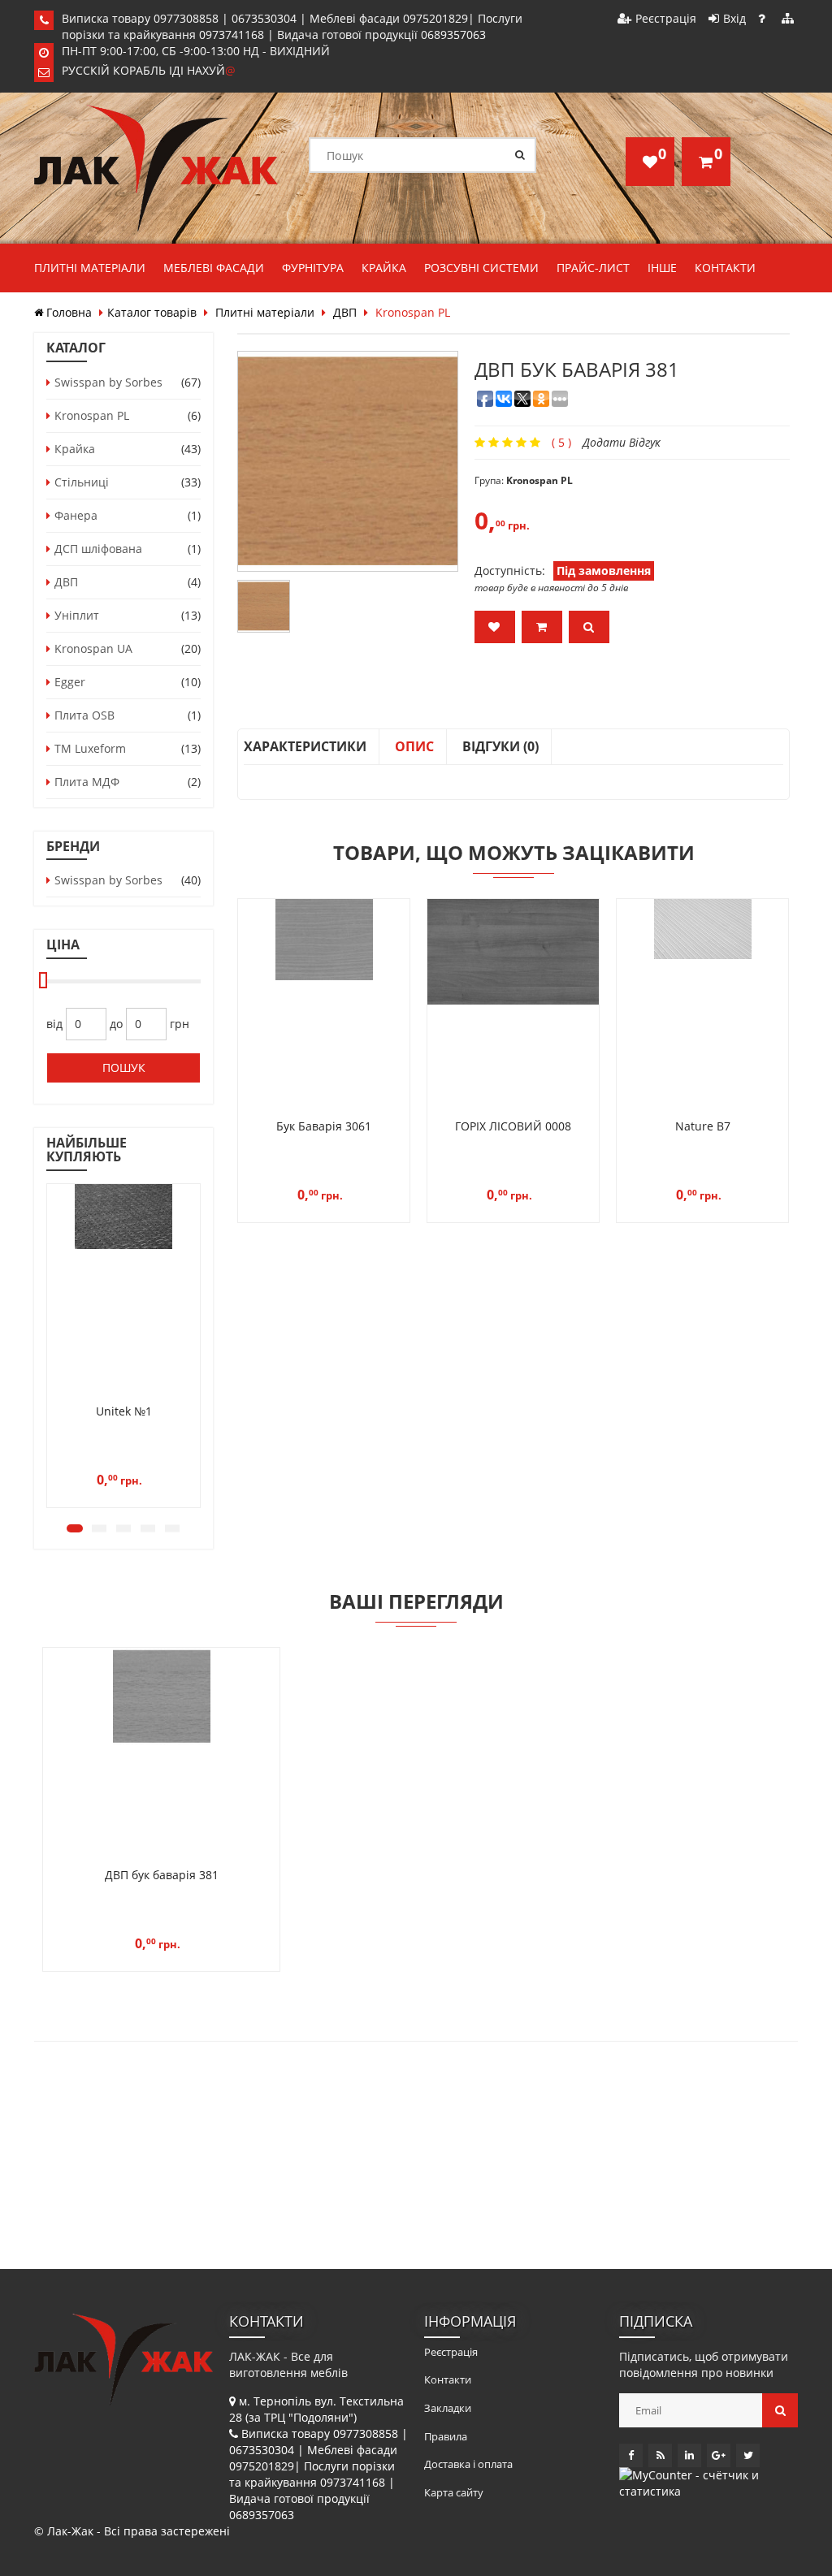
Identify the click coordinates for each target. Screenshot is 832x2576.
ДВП (345, 312)
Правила (446, 2436)
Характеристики (305, 746)
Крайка (384, 268)
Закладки (448, 2408)
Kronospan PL (92, 415)
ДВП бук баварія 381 (162, 1875)
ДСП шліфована (98, 549)
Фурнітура (313, 268)
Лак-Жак (70, 2531)
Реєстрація (666, 18)
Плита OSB (84, 715)
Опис (414, 746)
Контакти (725, 268)
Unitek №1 (124, 1411)
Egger (70, 682)
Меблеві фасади (214, 268)
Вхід (734, 18)
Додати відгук (622, 442)
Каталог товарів (152, 312)
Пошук (124, 1068)
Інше (662, 268)
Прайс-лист (593, 268)
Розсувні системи (481, 268)
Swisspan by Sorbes (108, 382)
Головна (69, 312)
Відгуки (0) (500, 746)
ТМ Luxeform (90, 748)
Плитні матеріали (90, 268)
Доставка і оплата (468, 2464)
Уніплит (77, 615)
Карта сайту (454, 2492)
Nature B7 (703, 1126)
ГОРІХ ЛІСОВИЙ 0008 (513, 1126)
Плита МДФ (87, 782)
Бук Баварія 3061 (324, 1126)
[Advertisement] (193, 2159)
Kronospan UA (93, 648)
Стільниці (82, 482)
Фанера (76, 515)
